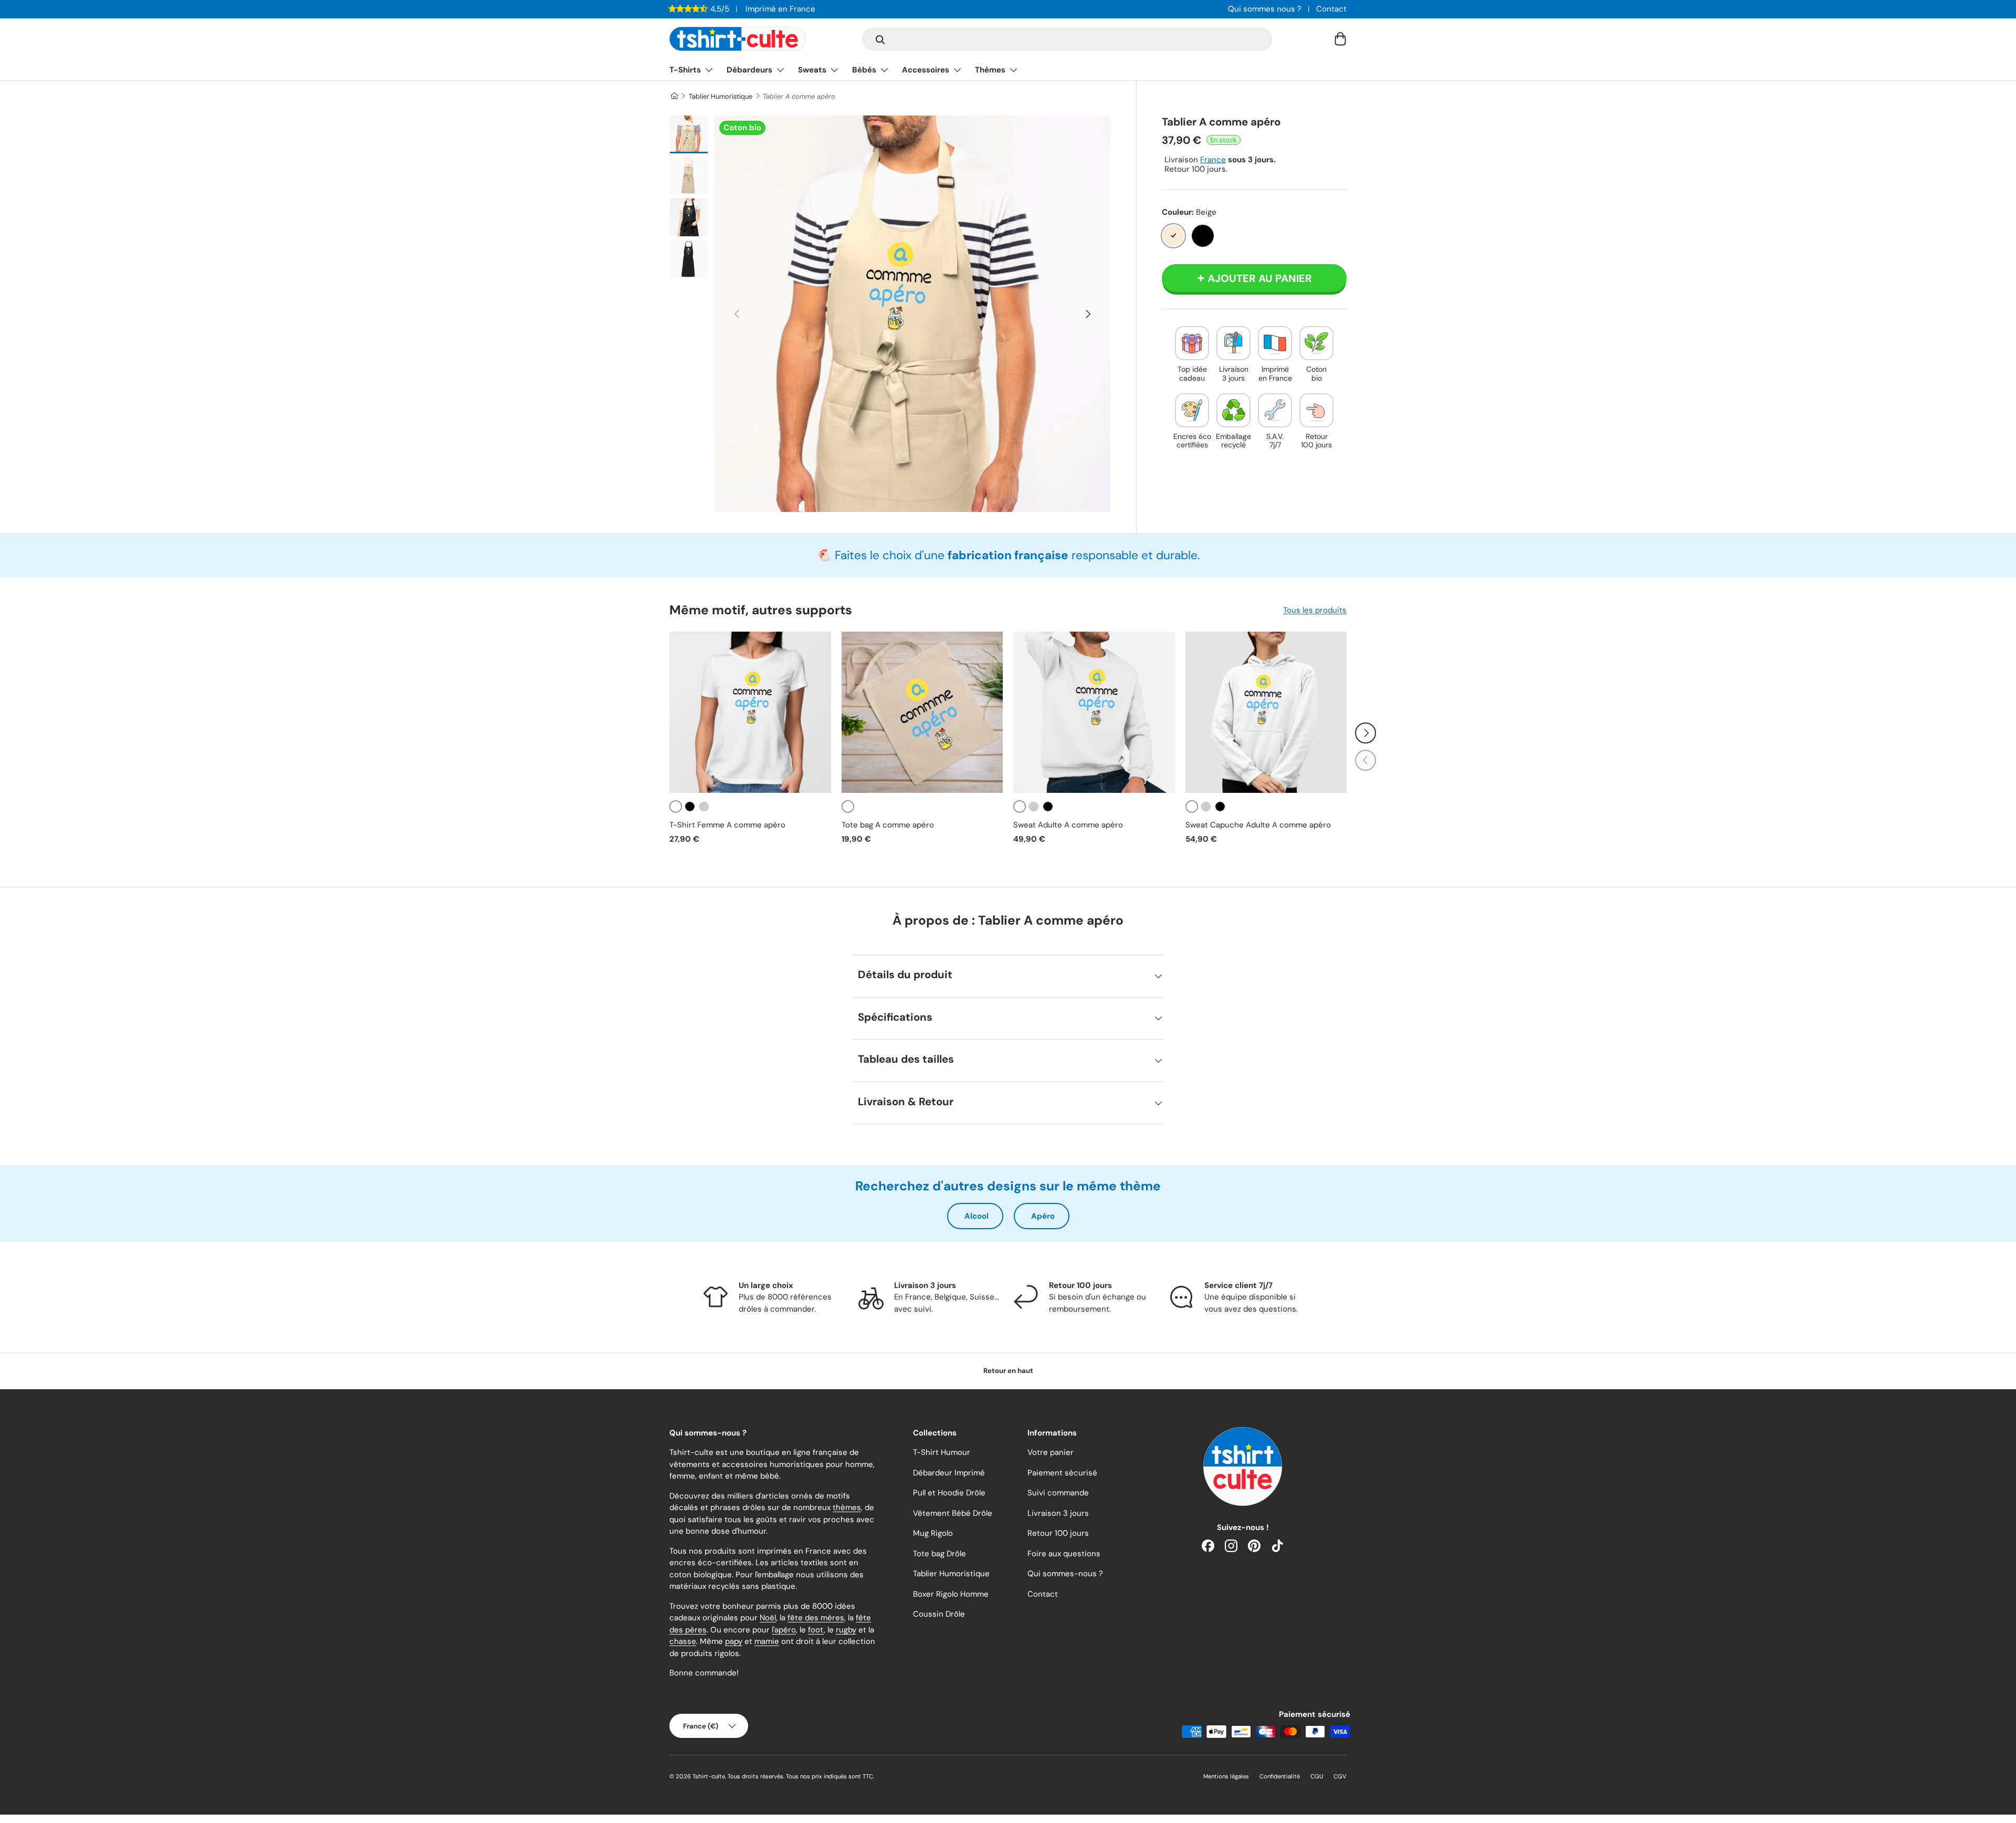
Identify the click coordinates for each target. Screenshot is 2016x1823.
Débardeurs (749, 70)
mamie (767, 1641)
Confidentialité (1280, 1776)
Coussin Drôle (939, 1614)
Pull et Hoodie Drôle (949, 1493)
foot (816, 1630)
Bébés (864, 70)
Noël (768, 1618)
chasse (683, 1641)
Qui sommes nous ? (1265, 9)
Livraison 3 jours (1058, 1513)
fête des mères (816, 1618)
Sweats (812, 70)
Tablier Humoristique (721, 96)
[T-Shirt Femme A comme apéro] (750, 713)
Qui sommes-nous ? (1065, 1574)
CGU (1317, 1776)
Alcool (976, 1216)
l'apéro (784, 1630)
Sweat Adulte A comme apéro (1068, 825)
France (1213, 160)
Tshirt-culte (709, 1776)
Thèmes (990, 70)
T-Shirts (685, 70)
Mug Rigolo (933, 1533)
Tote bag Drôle (939, 1554)
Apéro (1043, 1216)
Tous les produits (1315, 610)
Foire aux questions (1064, 1554)
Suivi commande (1058, 1493)
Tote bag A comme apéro (888, 825)
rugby (846, 1630)
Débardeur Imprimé (949, 1473)
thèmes (847, 1507)
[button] (1340, 39)
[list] (912, 314)
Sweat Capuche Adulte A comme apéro (1258, 825)
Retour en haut (1008, 1371)
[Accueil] (674, 96)
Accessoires (926, 70)
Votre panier (1051, 1452)
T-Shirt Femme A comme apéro (727, 825)
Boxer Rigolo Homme (951, 1594)
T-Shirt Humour (942, 1452)
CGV (1340, 1776)
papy (734, 1641)
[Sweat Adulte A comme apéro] (1094, 713)
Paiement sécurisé (1062, 1473)
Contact (1331, 9)
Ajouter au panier (1260, 278)
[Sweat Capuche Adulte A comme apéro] (1266, 713)
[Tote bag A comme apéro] (922, 713)
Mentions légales (1226, 1776)
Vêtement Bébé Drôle (953, 1513)
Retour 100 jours (1058, 1533)
